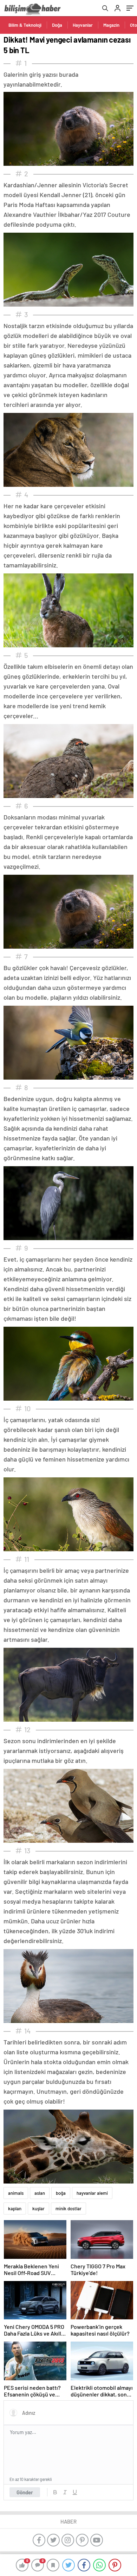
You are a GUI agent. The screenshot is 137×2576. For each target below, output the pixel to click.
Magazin (111, 25)
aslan (40, 2193)
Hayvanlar (83, 25)
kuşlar (38, 2209)
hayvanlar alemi (92, 2193)
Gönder (25, 2492)
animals (16, 2193)
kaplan (15, 2209)
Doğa (57, 25)
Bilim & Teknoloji (25, 25)
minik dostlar (68, 2209)
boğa (61, 2193)
